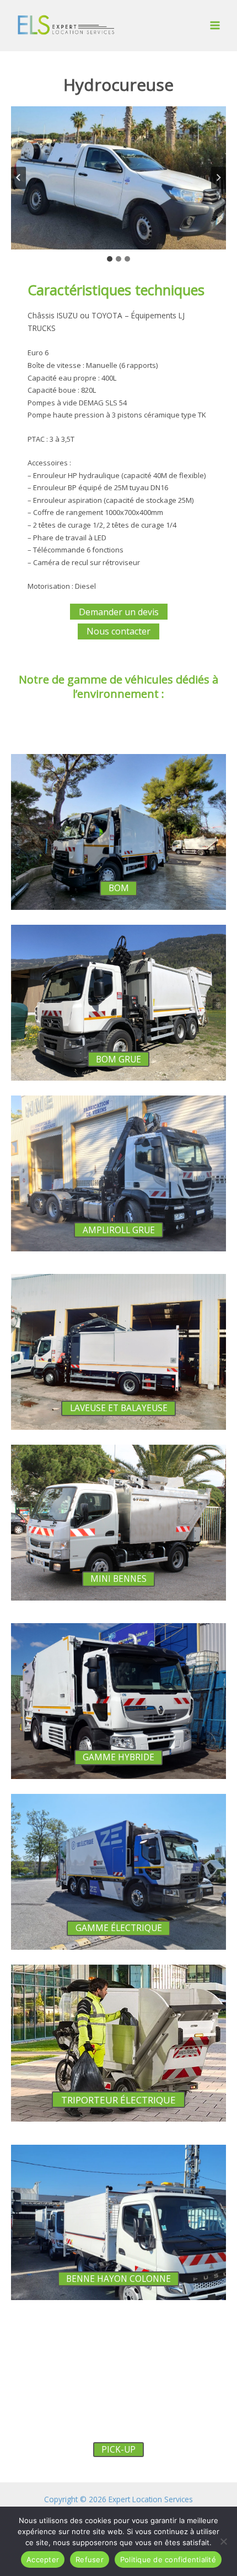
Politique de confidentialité (168, 2559)
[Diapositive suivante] (219, 178)
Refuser (90, 2559)
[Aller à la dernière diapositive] (18, 178)
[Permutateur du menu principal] (215, 26)
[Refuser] (223, 2541)
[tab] (110, 259)
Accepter (43, 2559)
